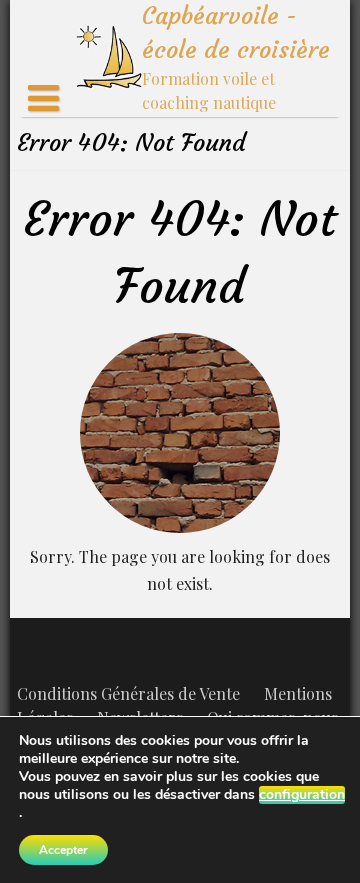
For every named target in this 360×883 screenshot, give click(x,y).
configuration (302, 795)
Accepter (63, 850)
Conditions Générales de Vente (128, 693)
